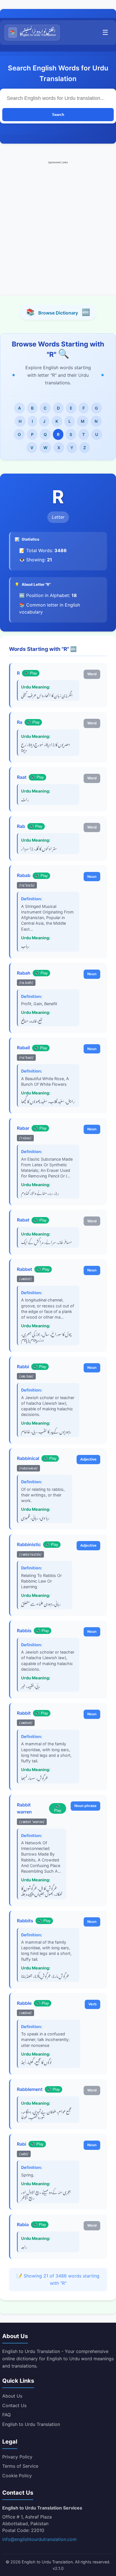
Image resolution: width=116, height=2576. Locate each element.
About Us (12, 2396)
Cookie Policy (17, 2476)
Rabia (23, 2224)
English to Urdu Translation (31, 2424)
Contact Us (14, 2405)
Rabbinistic (29, 1544)
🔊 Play (31, 673)
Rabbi (23, 1367)
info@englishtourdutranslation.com (39, 2539)
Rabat (23, 1220)
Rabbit (24, 1713)
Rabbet (24, 1269)
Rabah (24, 973)
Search (58, 115)
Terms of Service (20, 2466)
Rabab (24, 875)
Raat (22, 777)
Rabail (23, 1048)
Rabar (23, 1128)
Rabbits (25, 1921)
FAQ (6, 2415)
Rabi (22, 2144)
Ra (20, 722)
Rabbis (24, 1631)
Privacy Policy (17, 2457)
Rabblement (30, 2089)
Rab (21, 826)
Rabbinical (28, 1458)
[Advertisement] (58, 223)
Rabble (24, 2003)
